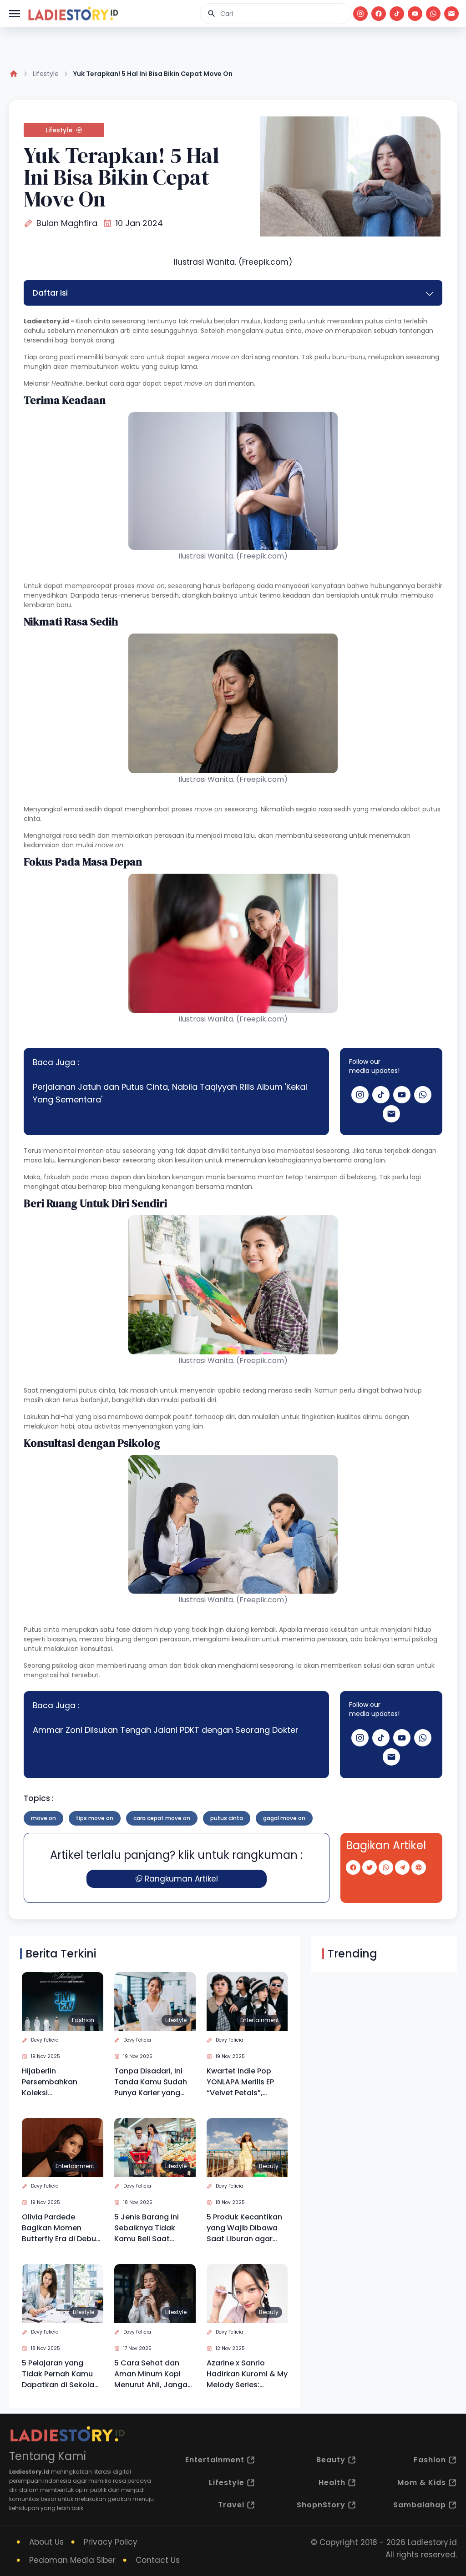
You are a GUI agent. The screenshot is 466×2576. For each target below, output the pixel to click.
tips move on (95, 1818)
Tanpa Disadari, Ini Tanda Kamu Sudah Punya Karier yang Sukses (151, 2082)
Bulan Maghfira (67, 223)
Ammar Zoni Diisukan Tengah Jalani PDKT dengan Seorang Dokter (166, 1730)
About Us (46, 2542)
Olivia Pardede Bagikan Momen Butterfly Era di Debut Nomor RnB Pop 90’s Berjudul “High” (61, 2228)
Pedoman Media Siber (72, 2560)
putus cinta (227, 1818)
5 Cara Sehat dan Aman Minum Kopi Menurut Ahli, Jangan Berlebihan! (153, 2374)
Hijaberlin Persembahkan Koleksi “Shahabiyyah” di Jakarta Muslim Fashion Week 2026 (57, 2082)
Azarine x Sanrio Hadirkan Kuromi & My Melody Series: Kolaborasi (247, 2374)
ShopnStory (321, 2505)
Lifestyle (46, 74)
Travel (231, 2505)
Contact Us (158, 2560)
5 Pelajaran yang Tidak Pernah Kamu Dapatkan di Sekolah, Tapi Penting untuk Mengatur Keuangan (61, 2374)
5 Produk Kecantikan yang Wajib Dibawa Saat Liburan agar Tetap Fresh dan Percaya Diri (244, 2228)
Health (332, 2483)
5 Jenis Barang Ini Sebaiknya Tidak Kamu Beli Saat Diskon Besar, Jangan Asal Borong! (154, 2228)
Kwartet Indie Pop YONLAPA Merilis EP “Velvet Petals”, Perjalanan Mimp (240, 2082)
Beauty (269, 2166)
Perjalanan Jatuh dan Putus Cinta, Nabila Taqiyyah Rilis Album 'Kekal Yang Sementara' (170, 1093)
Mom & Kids (422, 2483)
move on (43, 1818)
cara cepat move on (162, 1818)
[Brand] (73, 14)
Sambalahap (420, 2505)
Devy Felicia (45, 2040)
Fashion (83, 2020)
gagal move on (284, 1818)
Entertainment (260, 2020)
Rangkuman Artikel (181, 1879)
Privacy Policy (111, 2542)
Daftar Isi (50, 293)
